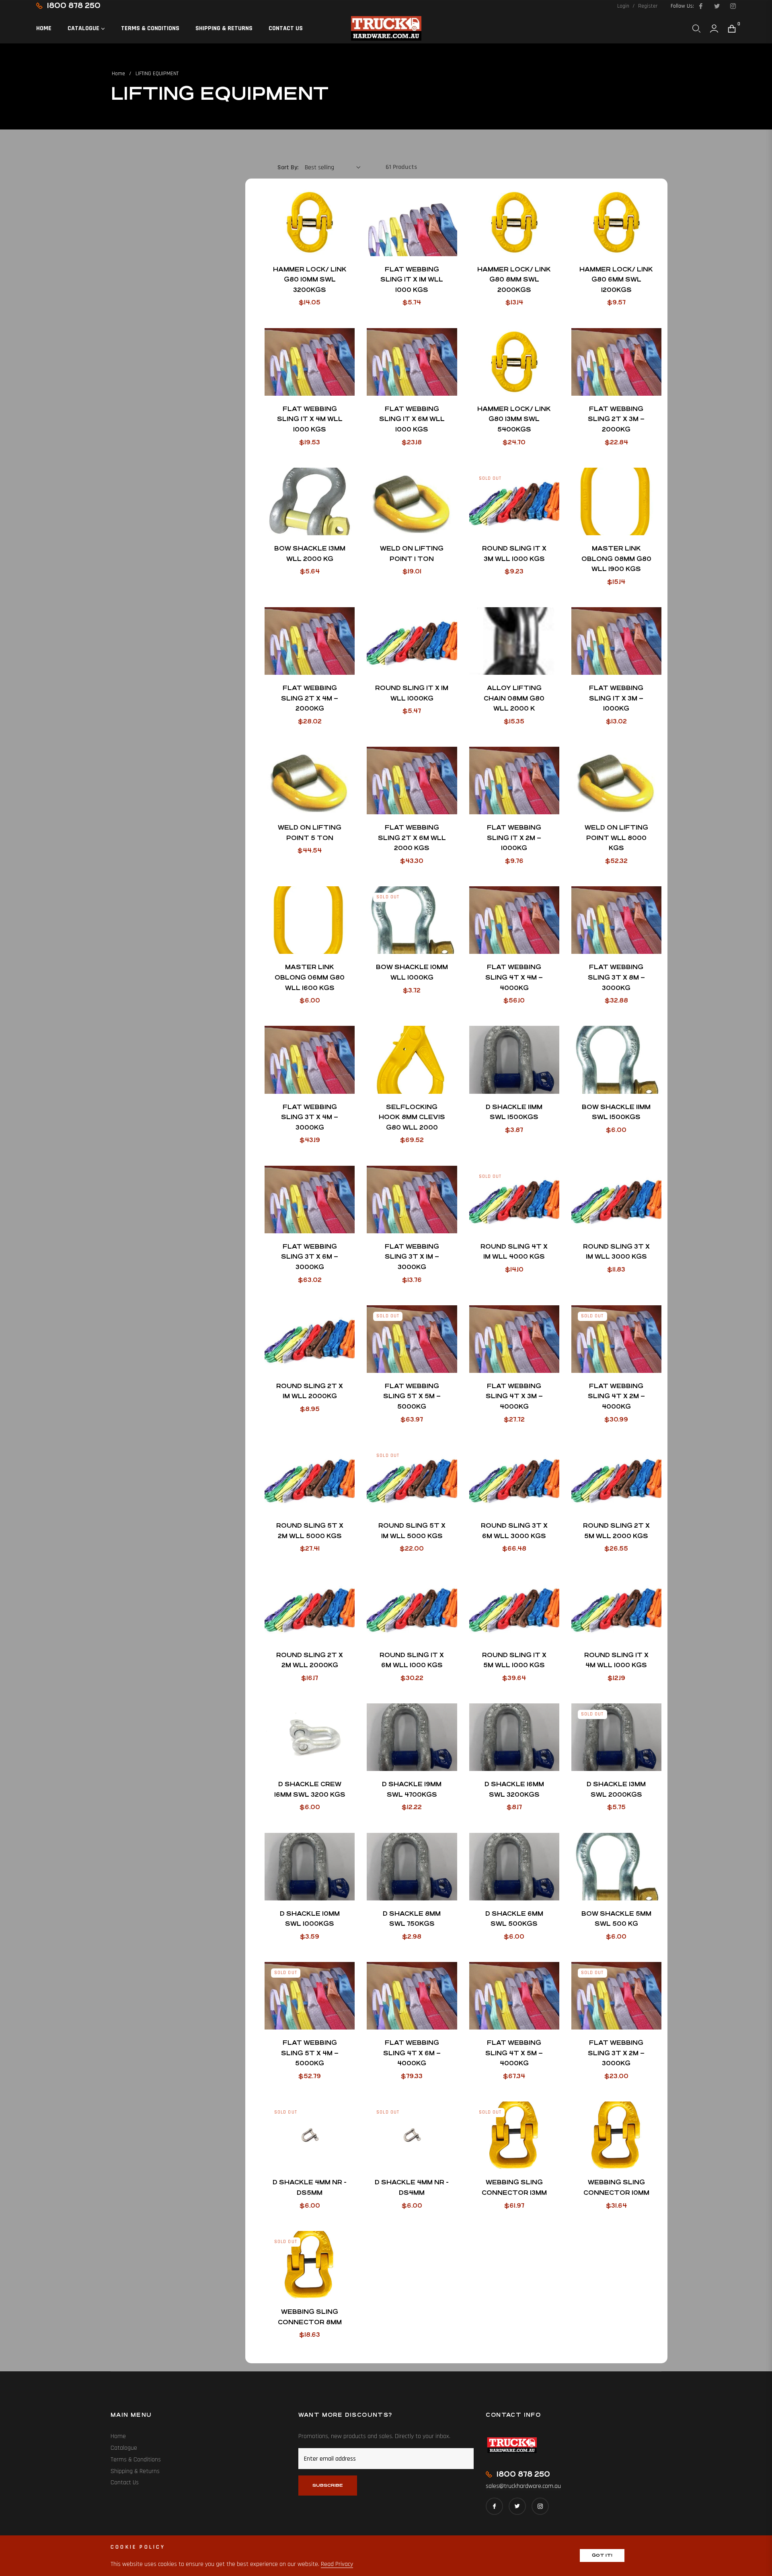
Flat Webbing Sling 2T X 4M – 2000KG (310, 698)
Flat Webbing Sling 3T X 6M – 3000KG (310, 1257)
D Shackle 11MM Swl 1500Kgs (514, 1112)
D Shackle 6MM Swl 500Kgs (514, 1919)
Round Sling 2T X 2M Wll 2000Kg (310, 1660)
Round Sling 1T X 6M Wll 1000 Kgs (412, 1660)
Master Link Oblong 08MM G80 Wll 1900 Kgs (616, 559)
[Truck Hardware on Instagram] (733, 6)
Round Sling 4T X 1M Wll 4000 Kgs (514, 1252)
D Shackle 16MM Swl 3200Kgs (514, 1789)
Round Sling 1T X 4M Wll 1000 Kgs (616, 1660)
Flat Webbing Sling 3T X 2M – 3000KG (616, 2053)
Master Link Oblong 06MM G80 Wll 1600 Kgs (310, 977)
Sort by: (288, 167)
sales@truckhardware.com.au (523, 2486)
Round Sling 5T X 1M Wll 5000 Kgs (412, 1531)
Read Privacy (337, 2564)
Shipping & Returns (135, 2471)
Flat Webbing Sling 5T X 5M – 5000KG (412, 1396)
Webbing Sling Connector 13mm (514, 2187)
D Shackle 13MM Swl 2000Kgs (616, 1789)
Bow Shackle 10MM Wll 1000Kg (412, 972)
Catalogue (124, 2448)
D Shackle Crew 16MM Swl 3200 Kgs (310, 1789)
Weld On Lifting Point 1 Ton (412, 554)
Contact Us (125, 2483)
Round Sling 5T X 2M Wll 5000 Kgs (310, 1531)
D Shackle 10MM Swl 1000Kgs (310, 1919)
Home (118, 74)
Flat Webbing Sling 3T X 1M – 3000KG (412, 1257)
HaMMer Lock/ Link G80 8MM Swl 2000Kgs (514, 279)
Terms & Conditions (136, 2460)
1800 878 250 (74, 5)
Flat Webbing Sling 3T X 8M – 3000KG (616, 977)
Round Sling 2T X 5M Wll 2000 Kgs (616, 1531)
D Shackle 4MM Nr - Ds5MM (310, 2187)
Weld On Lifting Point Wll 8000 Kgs (616, 838)
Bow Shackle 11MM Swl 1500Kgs (616, 1112)
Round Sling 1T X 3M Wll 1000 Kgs (514, 554)
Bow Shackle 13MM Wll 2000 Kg (310, 554)
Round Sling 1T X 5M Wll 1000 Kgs (514, 1660)
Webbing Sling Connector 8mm (310, 2317)
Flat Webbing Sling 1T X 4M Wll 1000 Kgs (310, 419)
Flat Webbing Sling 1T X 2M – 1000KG (514, 838)
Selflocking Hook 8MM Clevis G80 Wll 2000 (412, 1117)
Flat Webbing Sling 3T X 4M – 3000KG (310, 1117)
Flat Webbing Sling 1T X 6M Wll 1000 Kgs (412, 419)
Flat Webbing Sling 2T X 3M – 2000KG (616, 419)
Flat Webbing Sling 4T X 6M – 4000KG (412, 2053)
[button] (696, 29)
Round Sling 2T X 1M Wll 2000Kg (310, 1391)
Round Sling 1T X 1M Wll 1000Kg (412, 693)
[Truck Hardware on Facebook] (700, 6)
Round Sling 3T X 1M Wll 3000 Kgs (616, 1252)
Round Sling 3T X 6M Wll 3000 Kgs (514, 1531)
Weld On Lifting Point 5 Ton (310, 833)
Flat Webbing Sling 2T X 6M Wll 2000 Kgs (412, 838)
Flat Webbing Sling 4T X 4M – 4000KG (514, 977)
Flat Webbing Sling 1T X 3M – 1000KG (616, 698)
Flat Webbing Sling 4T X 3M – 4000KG (514, 1396)
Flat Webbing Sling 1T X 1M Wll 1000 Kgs (412, 279)
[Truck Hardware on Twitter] (717, 6)
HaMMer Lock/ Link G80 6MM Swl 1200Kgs (616, 279)
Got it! (602, 2555)
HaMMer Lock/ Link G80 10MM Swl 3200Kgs (310, 279)
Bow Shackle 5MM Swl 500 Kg (616, 1919)
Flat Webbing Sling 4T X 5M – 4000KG (514, 2053)
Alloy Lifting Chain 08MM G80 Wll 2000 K (514, 698)
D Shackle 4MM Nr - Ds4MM (412, 2187)
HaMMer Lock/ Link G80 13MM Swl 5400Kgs (514, 419)
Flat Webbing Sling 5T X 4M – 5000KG (310, 2053)
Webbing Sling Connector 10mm (616, 2187)
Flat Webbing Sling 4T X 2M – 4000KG (616, 1396)
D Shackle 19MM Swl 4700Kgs (412, 1789)
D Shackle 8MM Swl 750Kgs (412, 1919)
